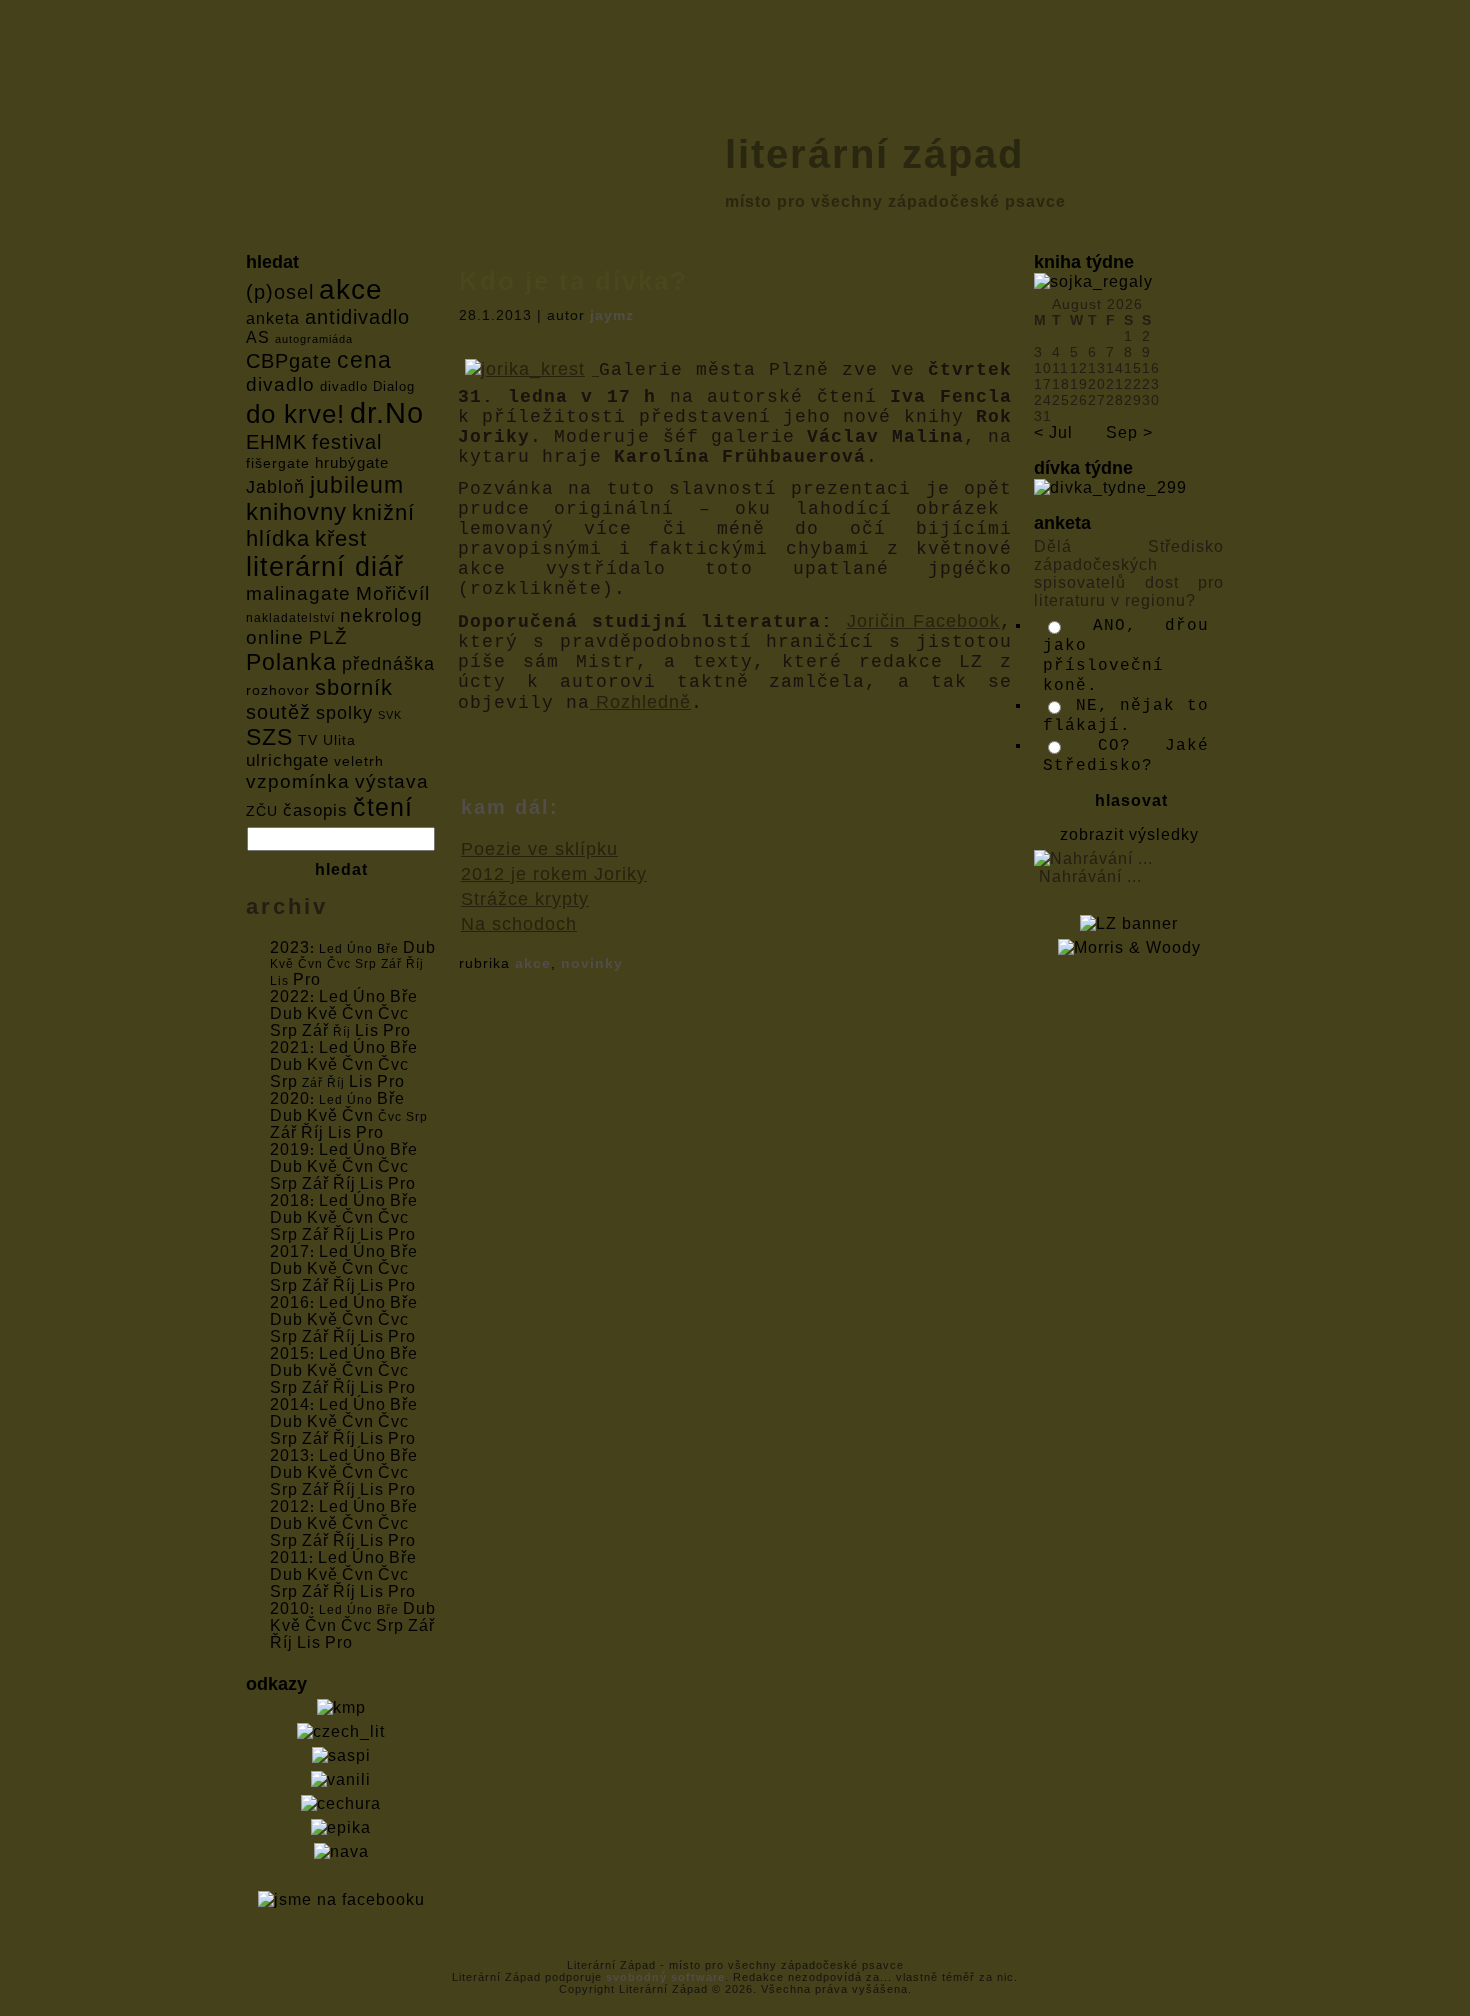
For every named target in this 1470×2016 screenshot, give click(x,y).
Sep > (1129, 432)
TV (308, 740)
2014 (290, 1404)
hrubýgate (352, 462)
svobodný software (665, 1977)
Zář (315, 1030)
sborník (354, 688)
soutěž (278, 712)
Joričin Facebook (924, 621)
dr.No (387, 412)
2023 (290, 947)
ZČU (262, 811)
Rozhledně (640, 702)
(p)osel (280, 292)
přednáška (388, 664)
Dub (419, 947)
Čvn (358, 1013)
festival (347, 442)
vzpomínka (298, 781)
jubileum (357, 485)
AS (258, 337)
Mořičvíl (393, 593)
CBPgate (289, 361)
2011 (289, 1557)
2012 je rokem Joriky (554, 874)
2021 (290, 1047)
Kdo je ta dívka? (573, 281)
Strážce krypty (525, 899)
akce (351, 289)
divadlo (280, 384)
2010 (290, 1608)
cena (364, 360)
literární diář (325, 567)
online (275, 637)
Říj (312, 1132)
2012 (290, 1506)
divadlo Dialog (367, 386)
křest (341, 538)
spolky (344, 712)
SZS (269, 737)
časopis (315, 810)
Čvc (393, 1013)
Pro (307, 979)
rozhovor (278, 690)
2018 (290, 1200)
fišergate (278, 463)
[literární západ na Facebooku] (289, 1979)
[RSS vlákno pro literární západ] (259, 1979)
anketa (273, 318)
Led (334, 996)
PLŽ (328, 637)
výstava (392, 781)
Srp (284, 1030)
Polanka (291, 662)
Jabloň (275, 486)
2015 (290, 1353)
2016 (290, 1302)
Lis (367, 1030)
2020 (290, 1098)
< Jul (1053, 432)
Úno (369, 996)
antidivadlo (357, 317)
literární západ (874, 154)
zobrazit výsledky (1129, 834)
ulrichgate (287, 760)
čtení (383, 807)
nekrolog (381, 615)
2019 (290, 1149)
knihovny (296, 512)
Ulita (339, 740)
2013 (290, 1455)
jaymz (612, 315)
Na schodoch (519, 924)
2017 (290, 1251)
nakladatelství (290, 618)
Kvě (322, 1013)
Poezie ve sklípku (539, 849)
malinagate (298, 593)
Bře (404, 996)
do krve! (295, 414)
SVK (390, 715)
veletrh (359, 761)
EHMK (276, 441)
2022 (290, 996)
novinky (592, 963)
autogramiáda (314, 339)
